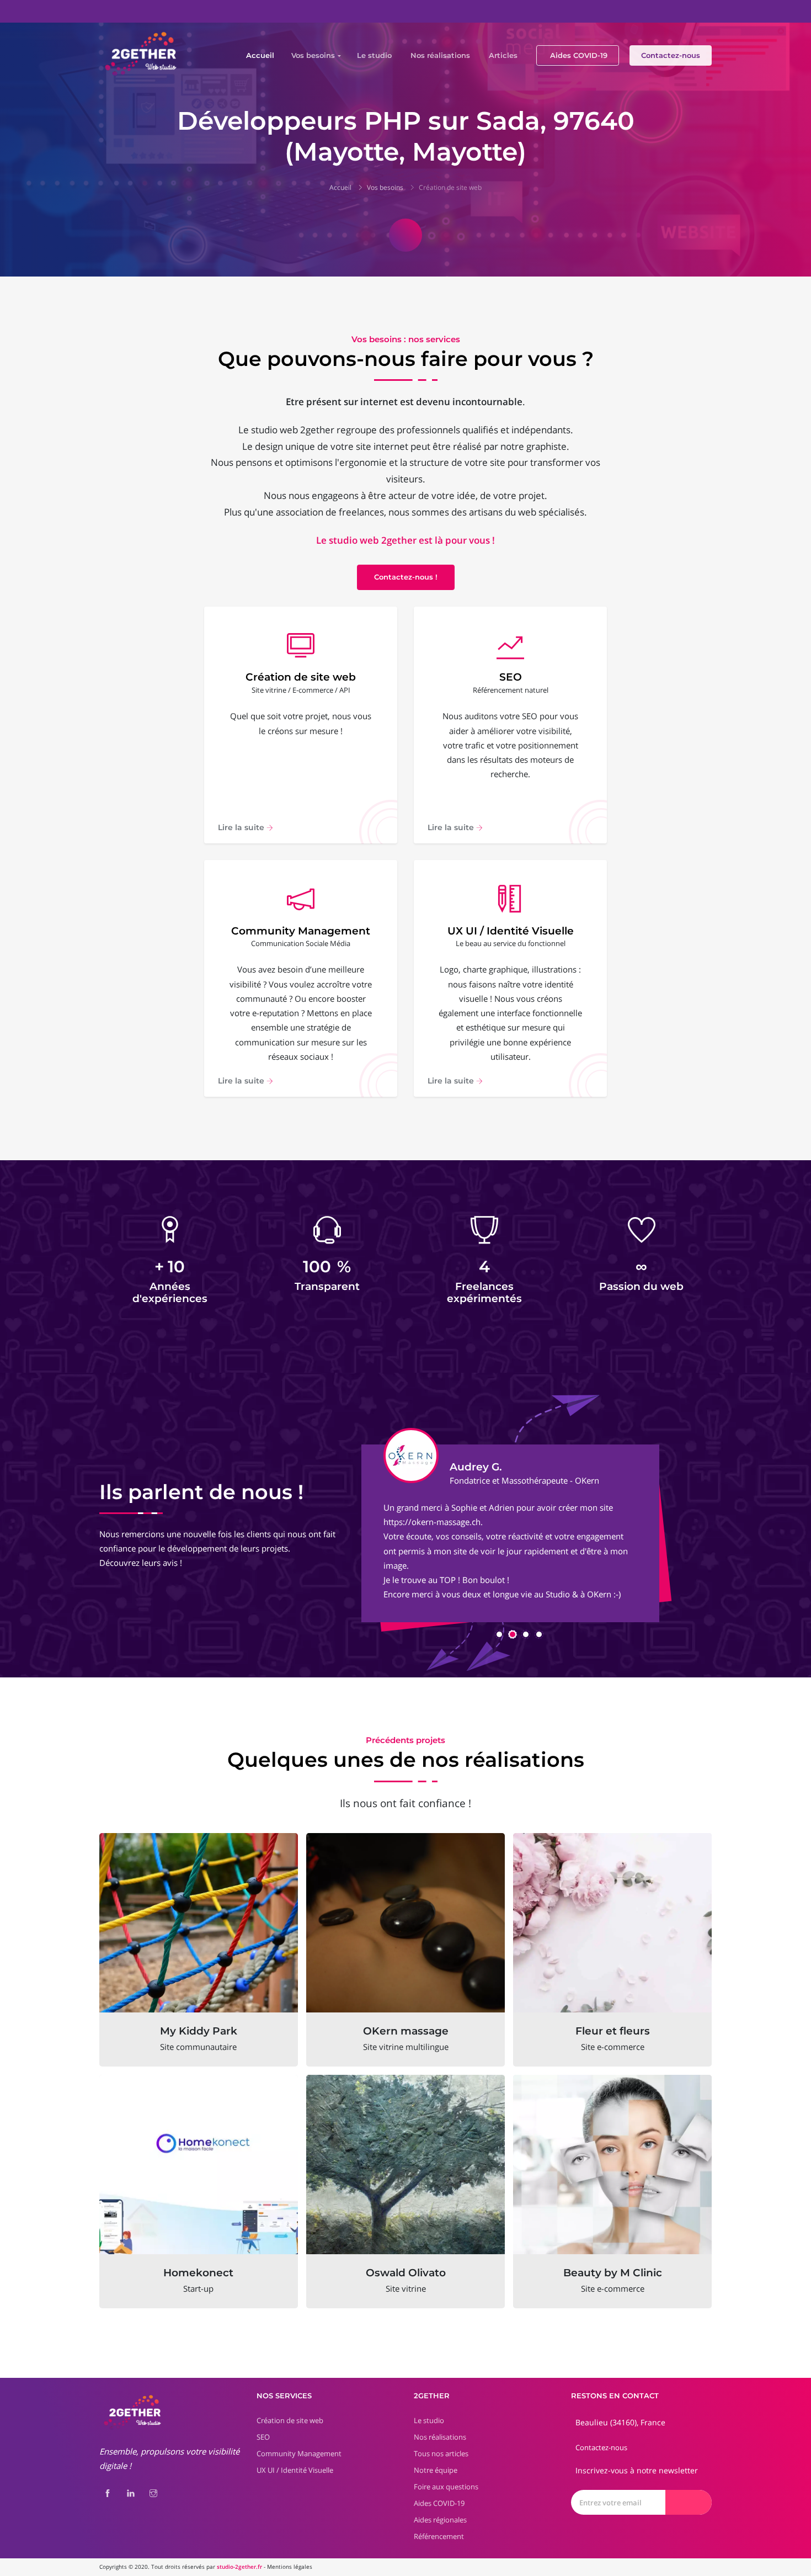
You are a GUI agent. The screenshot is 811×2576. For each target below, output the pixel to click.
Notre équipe (436, 2470)
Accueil (260, 55)
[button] (499, 1634)
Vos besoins (313, 55)
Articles (503, 55)
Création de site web (450, 187)
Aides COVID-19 (579, 55)
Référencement (439, 2536)
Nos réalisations (440, 55)
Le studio (374, 55)
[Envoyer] (689, 2502)
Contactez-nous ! (406, 577)
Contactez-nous (671, 55)
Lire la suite (242, 827)
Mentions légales (290, 2567)
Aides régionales (440, 2520)
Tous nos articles (441, 2453)
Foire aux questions (446, 2487)
